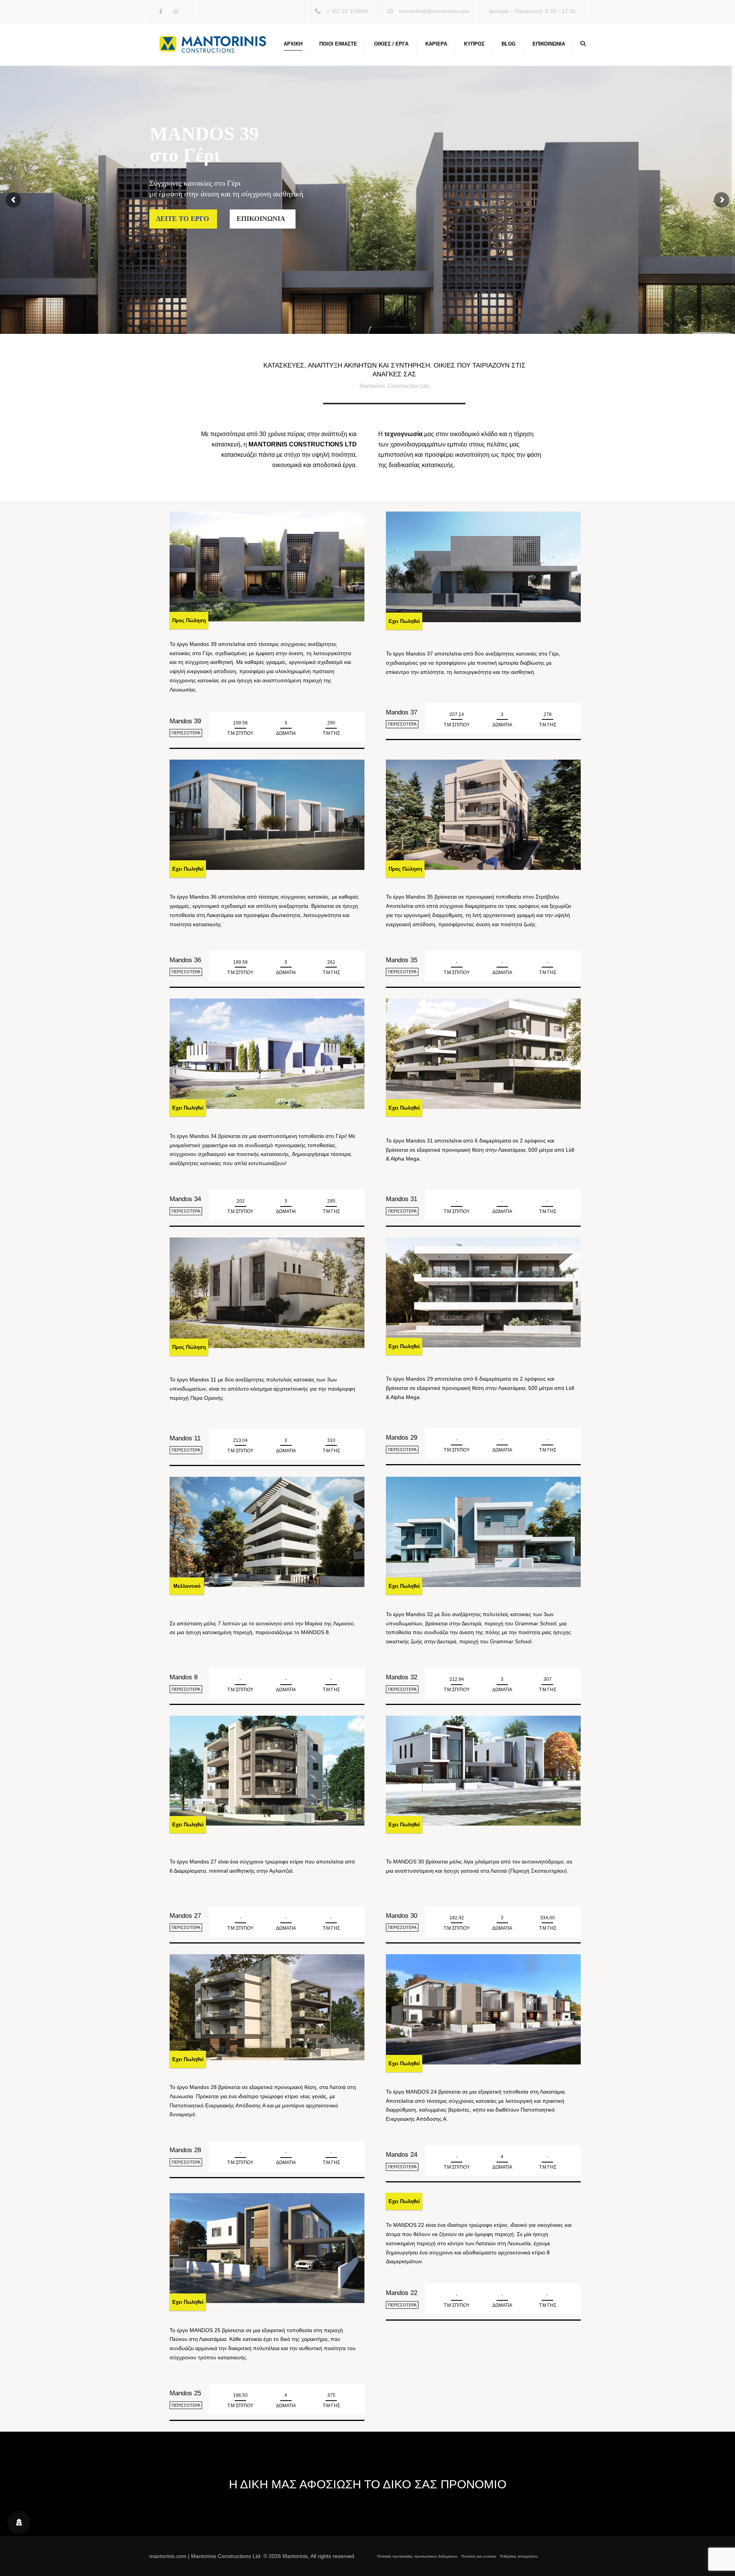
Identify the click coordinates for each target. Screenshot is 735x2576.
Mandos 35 (402, 960)
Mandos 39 (185, 721)
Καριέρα (436, 44)
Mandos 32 (402, 1677)
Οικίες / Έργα (391, 44)
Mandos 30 (402, 1916)
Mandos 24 (402, 2155)
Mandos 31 (402, 1199)
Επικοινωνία (549, 44)
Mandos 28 (185, 2150)
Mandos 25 (185, 2393)
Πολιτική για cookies (479, 2556)
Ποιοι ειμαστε (338, 44)
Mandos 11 (185, 1438)
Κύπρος (474, 44)
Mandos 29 (402, 1438)
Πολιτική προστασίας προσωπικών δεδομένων (417, 2556)
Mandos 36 (185, 960)
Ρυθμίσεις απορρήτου (519, 2556)
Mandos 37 (402, 712)
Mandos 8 (184, 1677)
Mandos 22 (402, 2293)
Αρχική (293, 44)
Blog (509, 44)
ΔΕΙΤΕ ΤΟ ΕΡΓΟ (183, 219)
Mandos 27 (185, 1916)
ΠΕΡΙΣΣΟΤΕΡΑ (186, 733)
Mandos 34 (185, 1199)
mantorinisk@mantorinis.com (434, 11)
